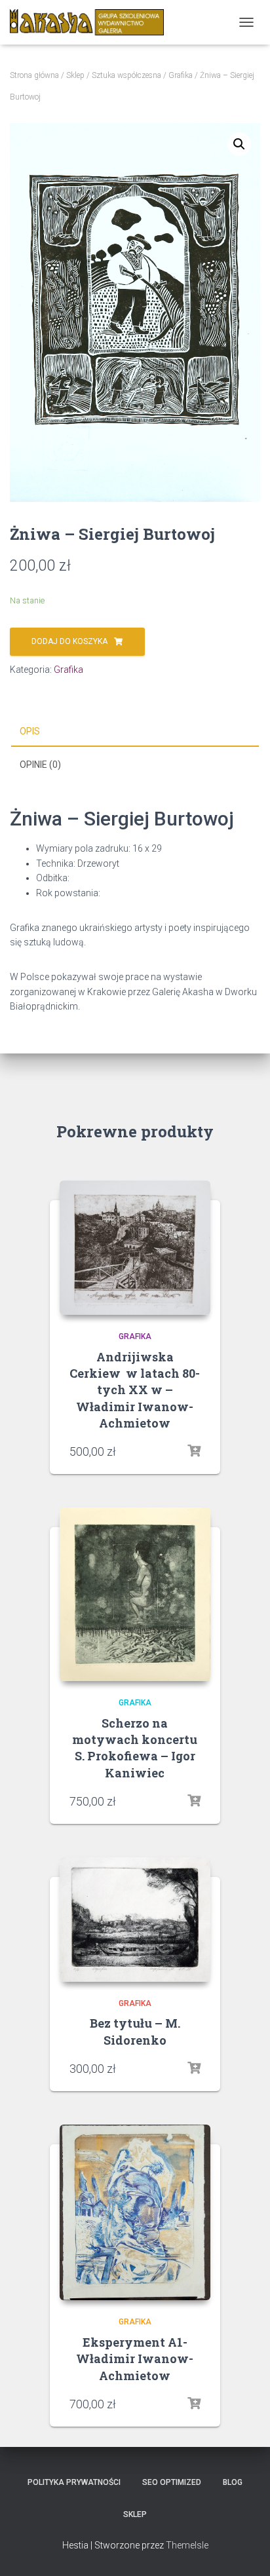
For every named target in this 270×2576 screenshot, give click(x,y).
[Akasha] (92, 22)
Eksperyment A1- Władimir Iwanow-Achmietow (135, 2358)
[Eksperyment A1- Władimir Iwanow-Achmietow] (135, 2213)
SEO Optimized (172, 2482)
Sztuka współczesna (126, 75)
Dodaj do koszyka (69, 641)
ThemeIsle (187, 2545)
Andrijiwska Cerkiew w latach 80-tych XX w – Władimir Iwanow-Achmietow (135, 1390)
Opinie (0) (40, 765)
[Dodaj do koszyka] (194, 1451)
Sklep (75, 75)
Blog (233, 2482)
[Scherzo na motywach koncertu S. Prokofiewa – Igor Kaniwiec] (135, 1594)
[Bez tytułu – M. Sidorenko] (135, 1920)
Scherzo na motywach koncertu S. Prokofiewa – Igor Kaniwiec (135, 1748)
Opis (30, 731)
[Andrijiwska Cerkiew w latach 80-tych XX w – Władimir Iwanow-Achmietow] (135, 1248)
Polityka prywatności (74, 2482)
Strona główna (34, 75)
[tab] (135, 732)
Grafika (181, 75)
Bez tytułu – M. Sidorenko (135, 2031)
